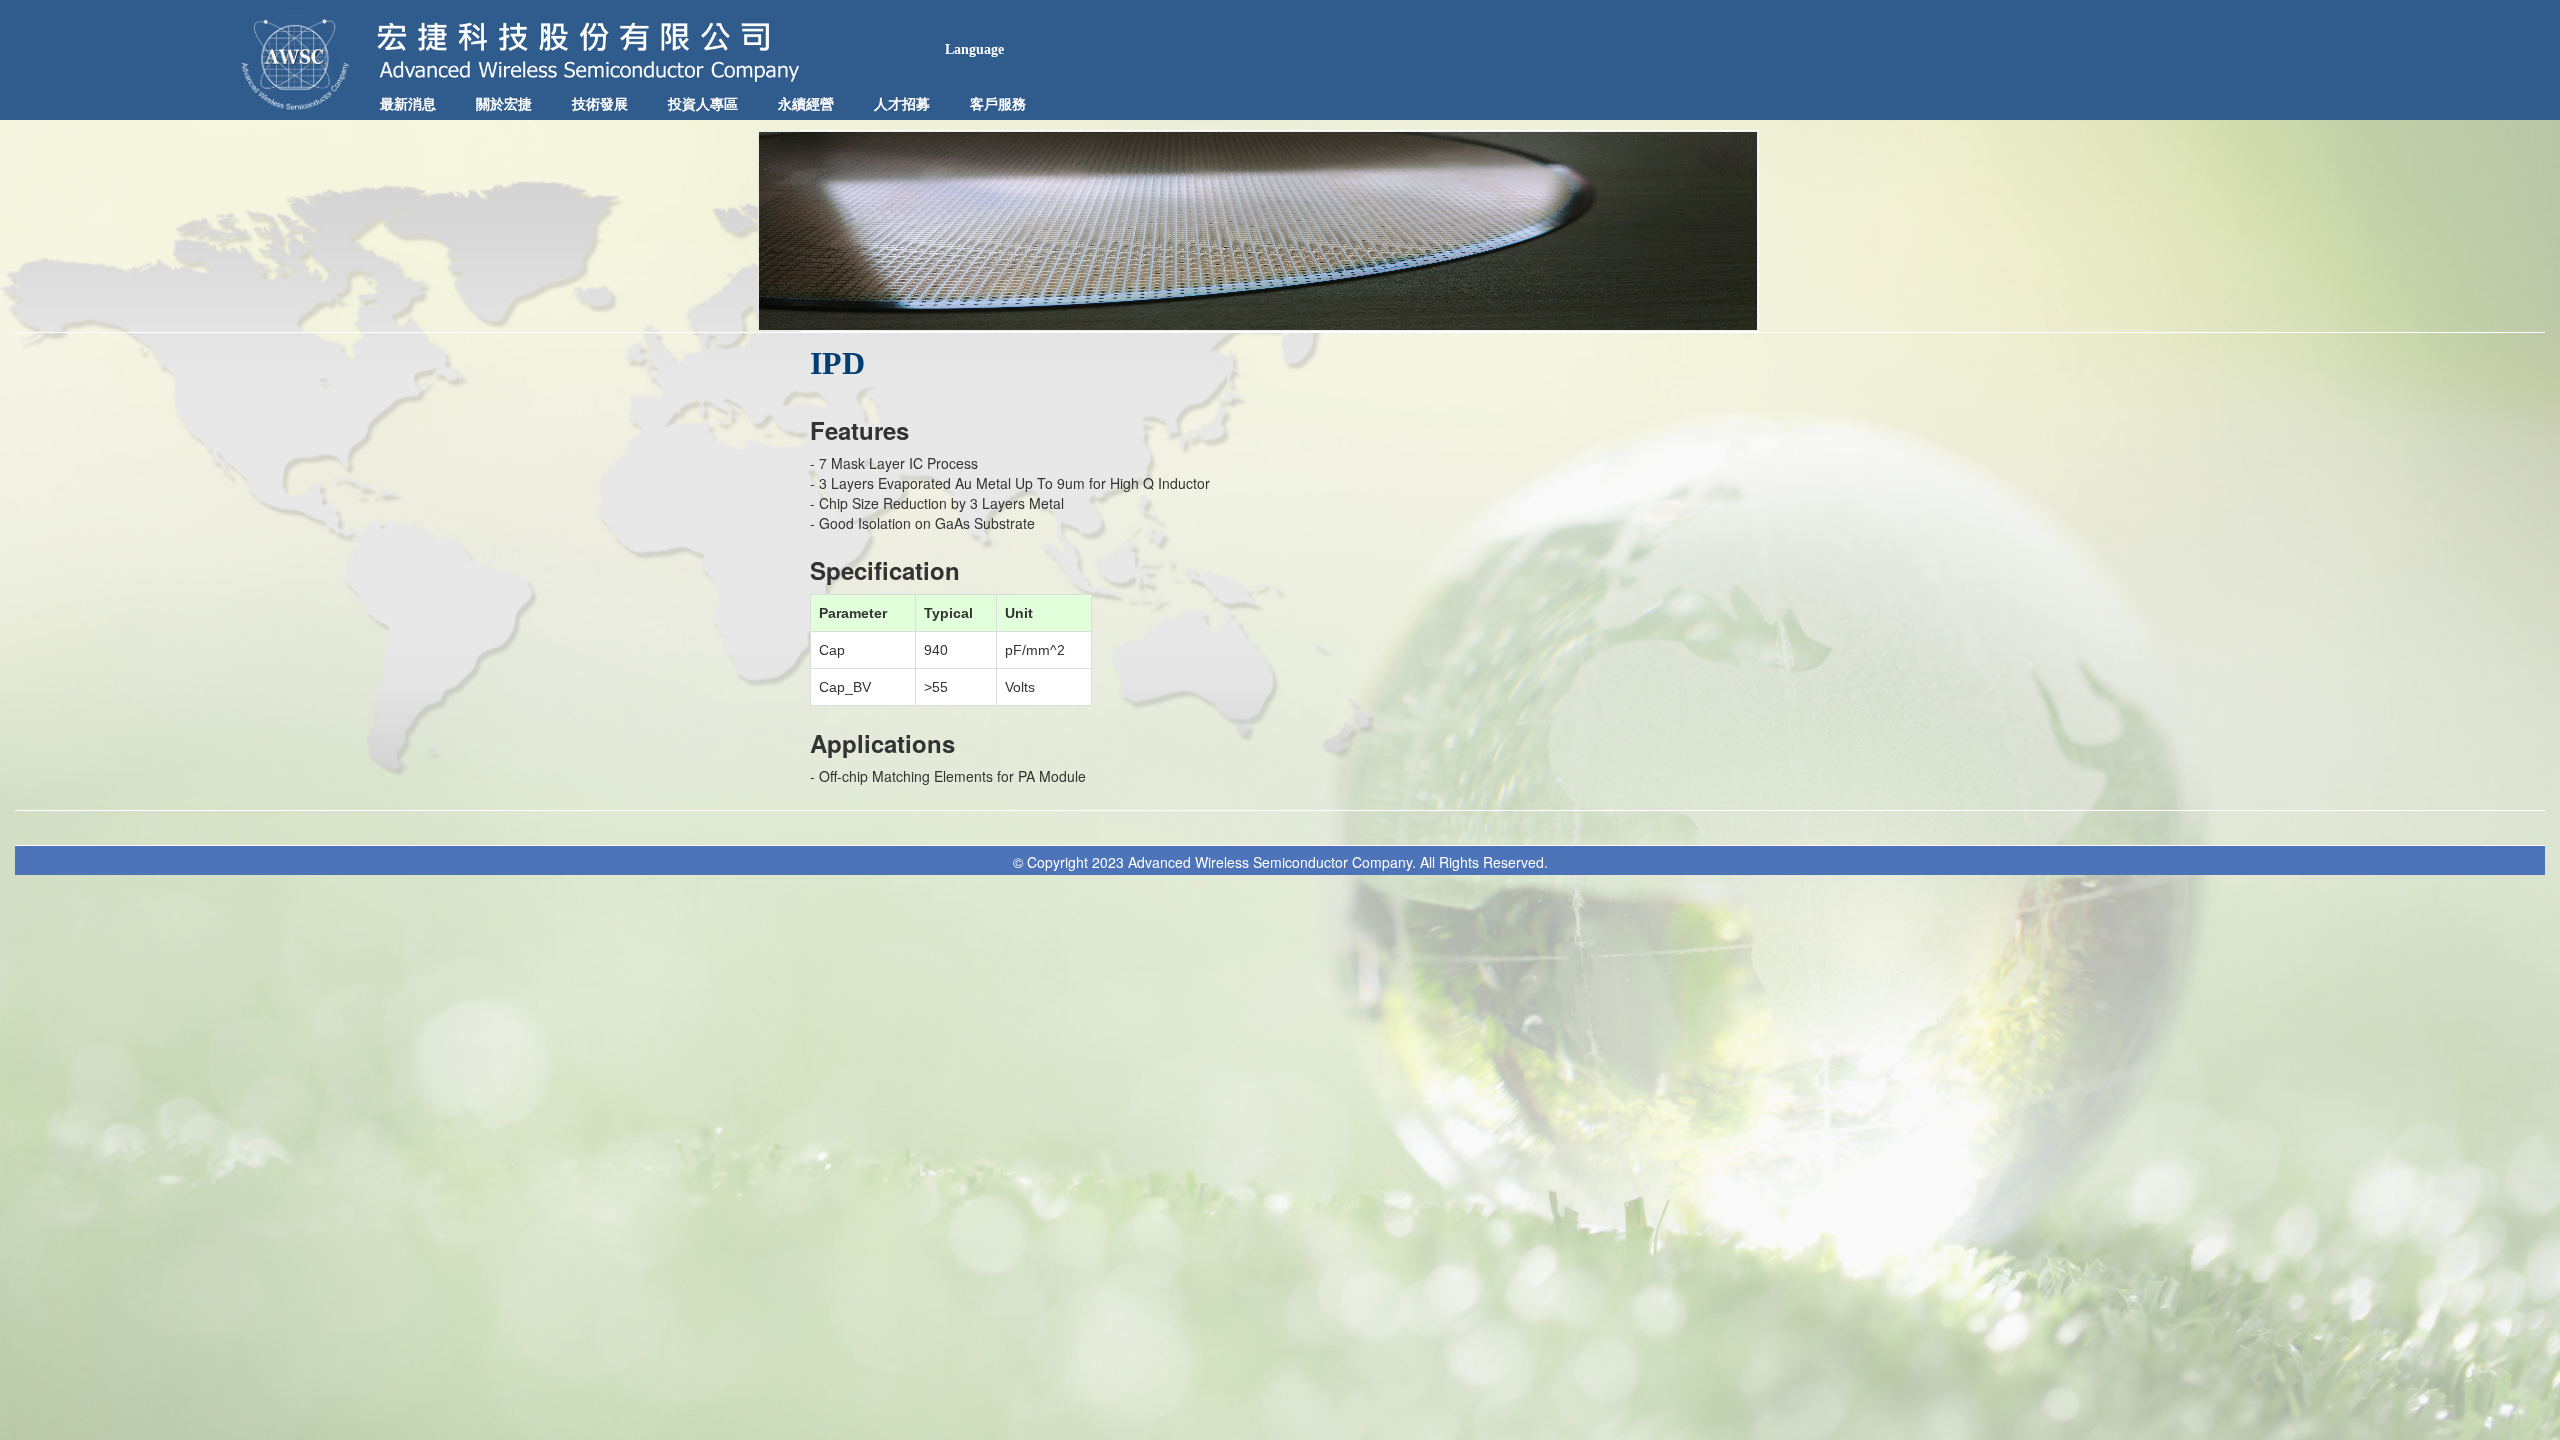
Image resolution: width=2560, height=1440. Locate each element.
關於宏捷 (504, 104)
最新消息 (408, 104)
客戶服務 (998, 104)
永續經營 (806, 104)
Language (974, 49)
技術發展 (600, 104)
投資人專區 (703, 104)
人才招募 (902, 104)
